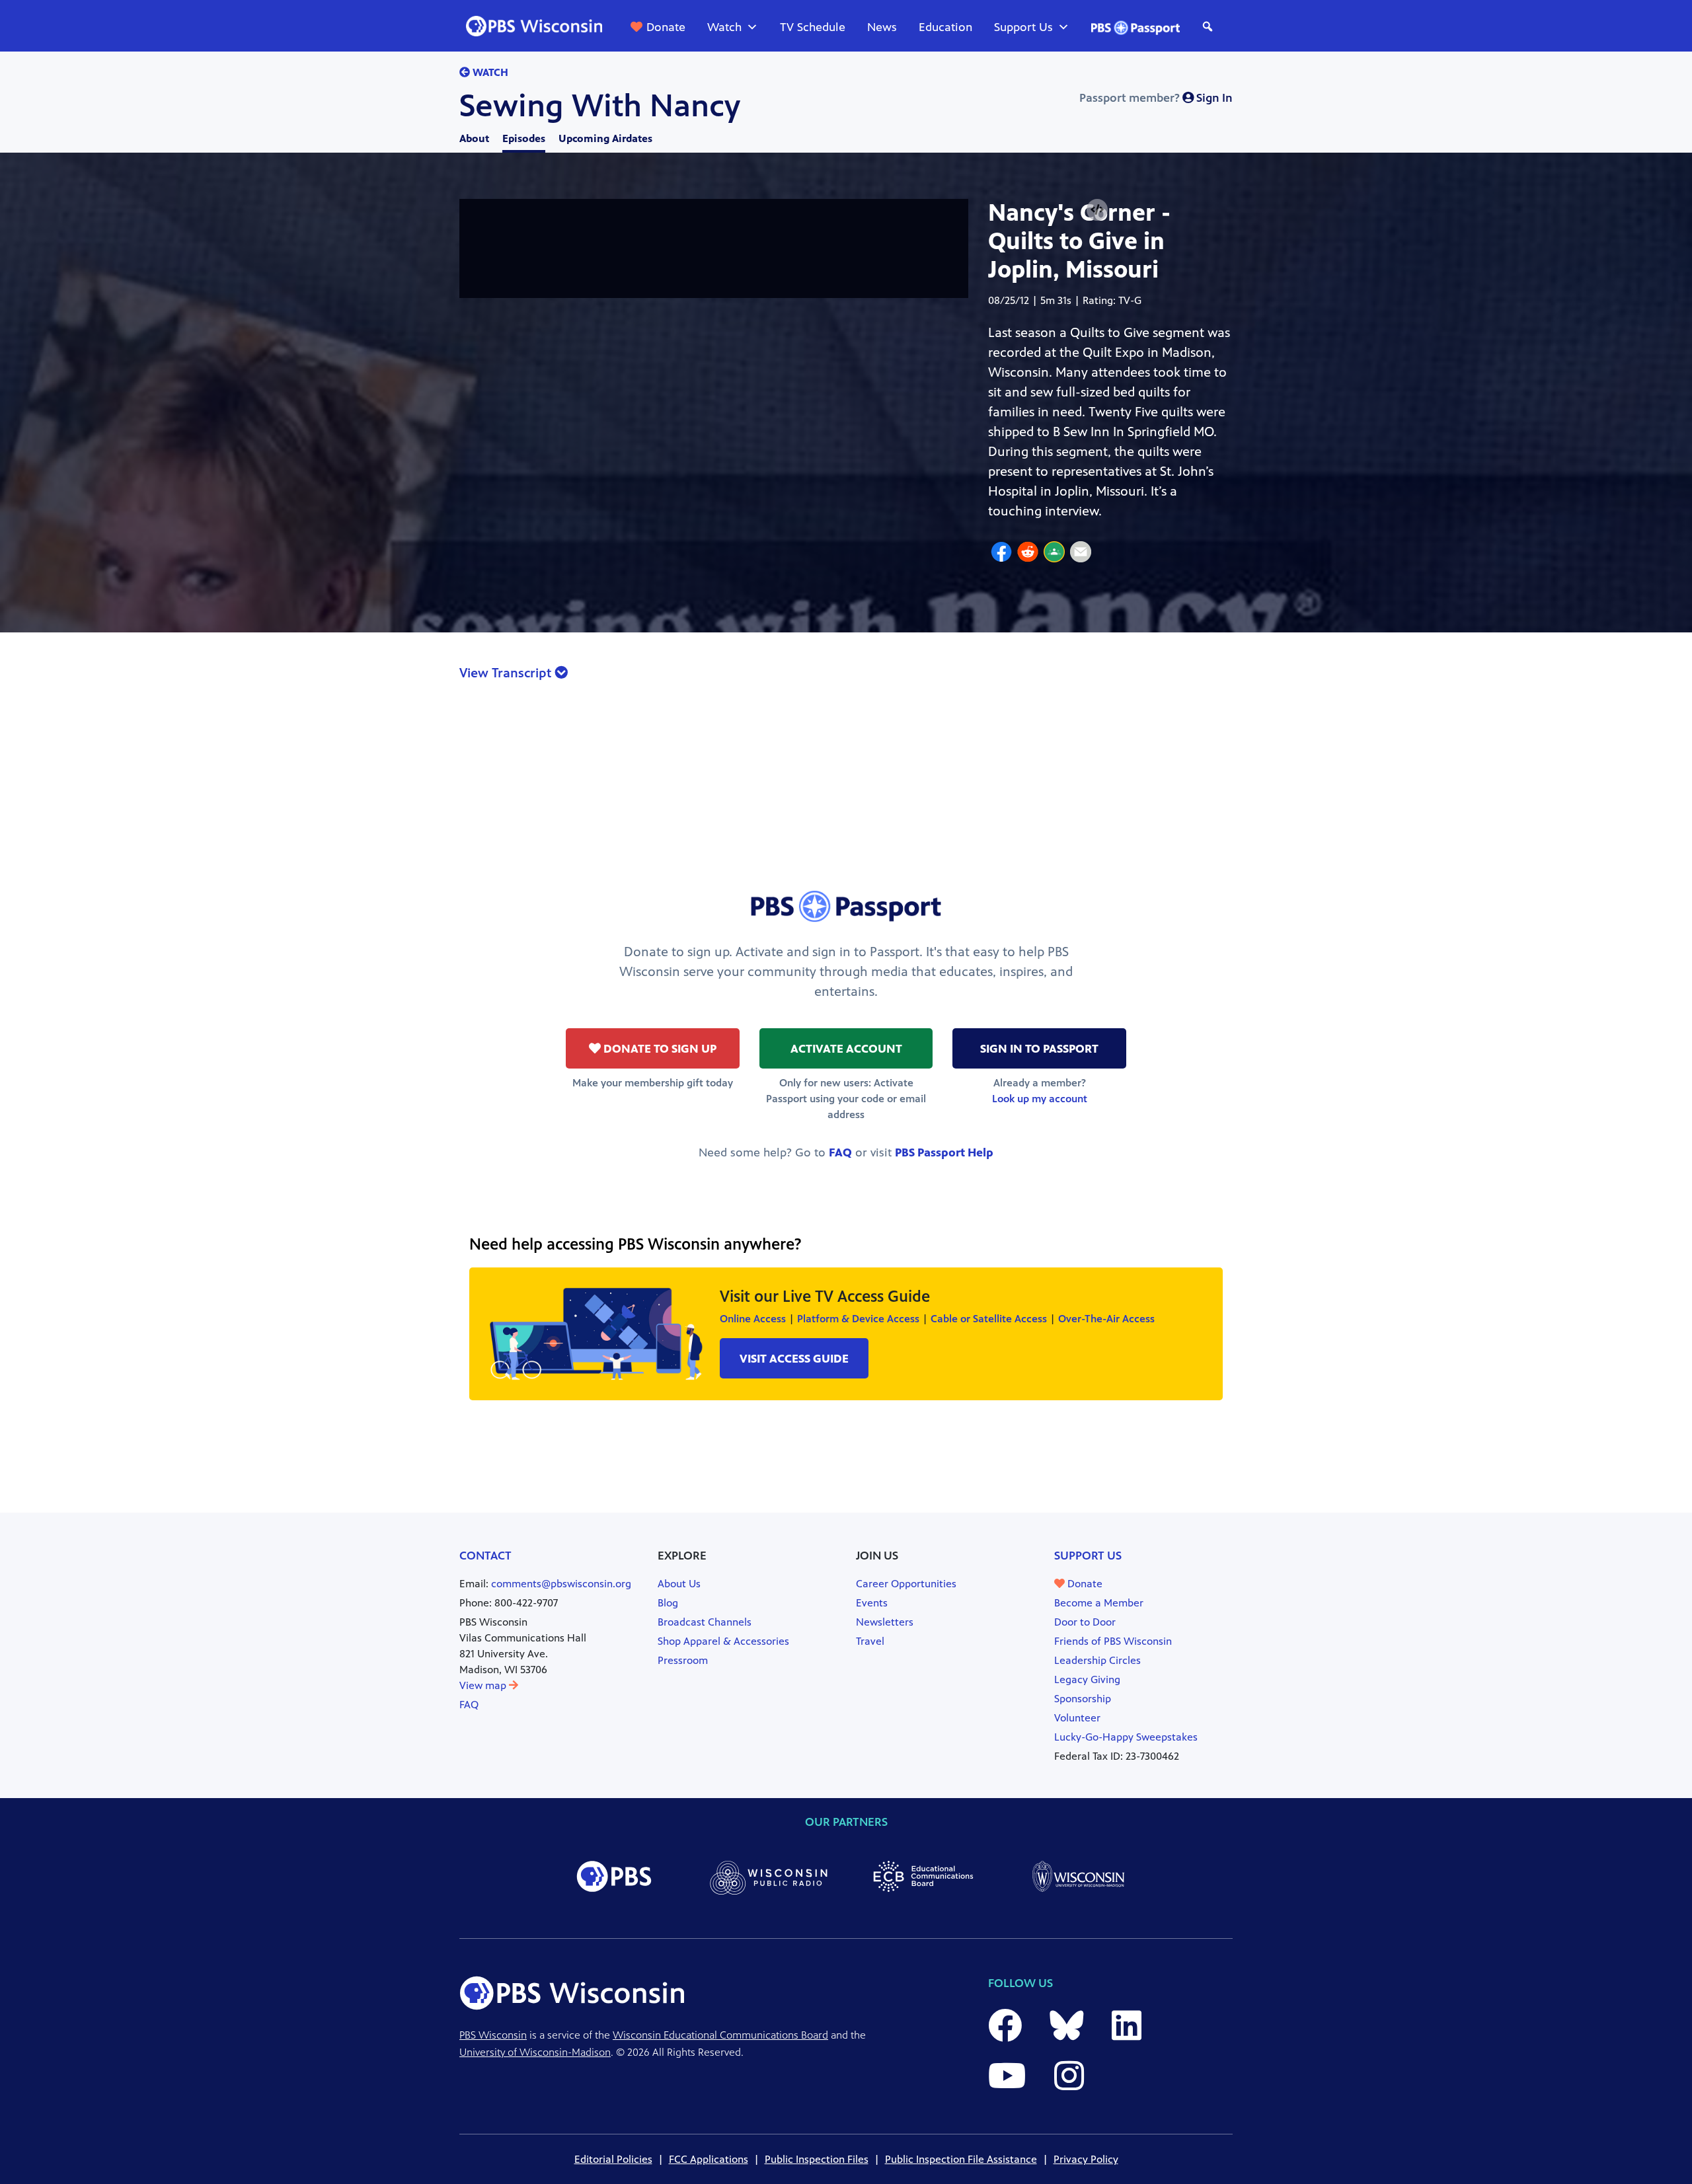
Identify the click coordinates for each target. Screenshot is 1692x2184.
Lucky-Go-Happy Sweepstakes (1126, 1737)
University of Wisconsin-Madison (535, 2052)
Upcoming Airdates (605, 138)
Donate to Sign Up (659, 1049)
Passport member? (1156, 98)
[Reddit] (1028, 554)
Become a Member (1099, 1603)
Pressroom (683, 1660)
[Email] (1081, 554)
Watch (724, 27)
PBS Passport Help (944, 1152)
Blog (668, 1603)
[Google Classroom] (1054, 554)
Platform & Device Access (858, 1319)
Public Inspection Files (817, 2159)
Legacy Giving (1087, 1679)
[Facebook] (1001, 554)
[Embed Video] (1097, 210)
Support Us (1023, 27)
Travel (870, 1641)
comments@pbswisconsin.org (561, 1584)
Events (872, 1603)
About (474, 138)
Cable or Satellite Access (989, 1319)
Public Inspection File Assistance (961, 2159)
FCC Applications (709, 2159)
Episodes (524, 138)
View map (484, 1685)
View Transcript (507, 673)
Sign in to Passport (1039, 1049)
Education (945, 27)
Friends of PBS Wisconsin (1113, 1641)
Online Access (753, 1319)
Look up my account (1040, 1099)
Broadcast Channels (705, 1622)
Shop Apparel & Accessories (723, 1641)
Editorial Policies (613, 2159)
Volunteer (1077, 1718)
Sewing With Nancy (600, 106)
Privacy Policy (1086, 2159)
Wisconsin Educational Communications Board (720, 2035)
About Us (679, 1584)
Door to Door (1085, 1622)
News (882, 27)
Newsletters (885, 1622)
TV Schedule (813, 27)
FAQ (840, 1152)
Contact (485, 1556)
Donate (666, 27)
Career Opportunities (906, 1584)
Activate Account (846, 1049)
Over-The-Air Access (1106, 1319)
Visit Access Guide (794, 1359)
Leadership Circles (1097, 1660)
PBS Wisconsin (493, 2035)
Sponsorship (1083, 1699)
